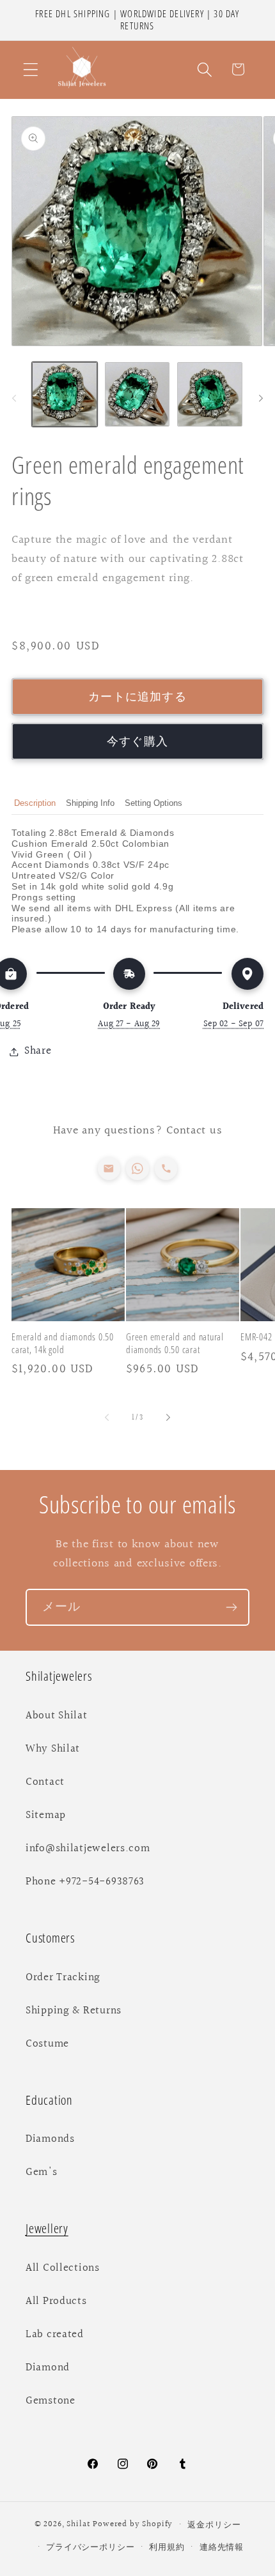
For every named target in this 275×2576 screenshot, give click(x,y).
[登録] (231, 1607)
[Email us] (109, 1168)
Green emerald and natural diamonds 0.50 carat (175, 1343)
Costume (47, 2044)
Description (35, 803)
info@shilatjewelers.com (88, 1849)
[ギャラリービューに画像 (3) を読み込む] (210, 395)
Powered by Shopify (133, 2525)
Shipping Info (90, 803)
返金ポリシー (214, 2525)
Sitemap (46, 1815)
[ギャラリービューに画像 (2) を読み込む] (137, 395)
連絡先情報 (222, 2547)
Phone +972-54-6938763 (85, 1882)
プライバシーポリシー (90, 2547)
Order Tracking (63, 1978)
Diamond (48, 2368)
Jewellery (47, 2228)
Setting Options (153, 803)
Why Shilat (53, 1749)
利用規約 (167, 2547)
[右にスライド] (261, 398)
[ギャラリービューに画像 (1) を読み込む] (65, 395)
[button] (31, 69)
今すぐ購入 (137, 742)
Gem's (42, 2172)
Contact (45, 1782)
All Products (56, 2301)
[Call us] (166, 1168)
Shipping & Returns (74, 2011)
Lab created (55, 2335)
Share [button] (38, 1051)
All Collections (63, 2268)
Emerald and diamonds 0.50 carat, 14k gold (63, 1343)
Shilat (80, 2525)
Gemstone (51, 2401)
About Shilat (57, 1716)
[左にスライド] (14, 398)
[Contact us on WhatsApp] (137, 1168)
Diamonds (50, 2139)
